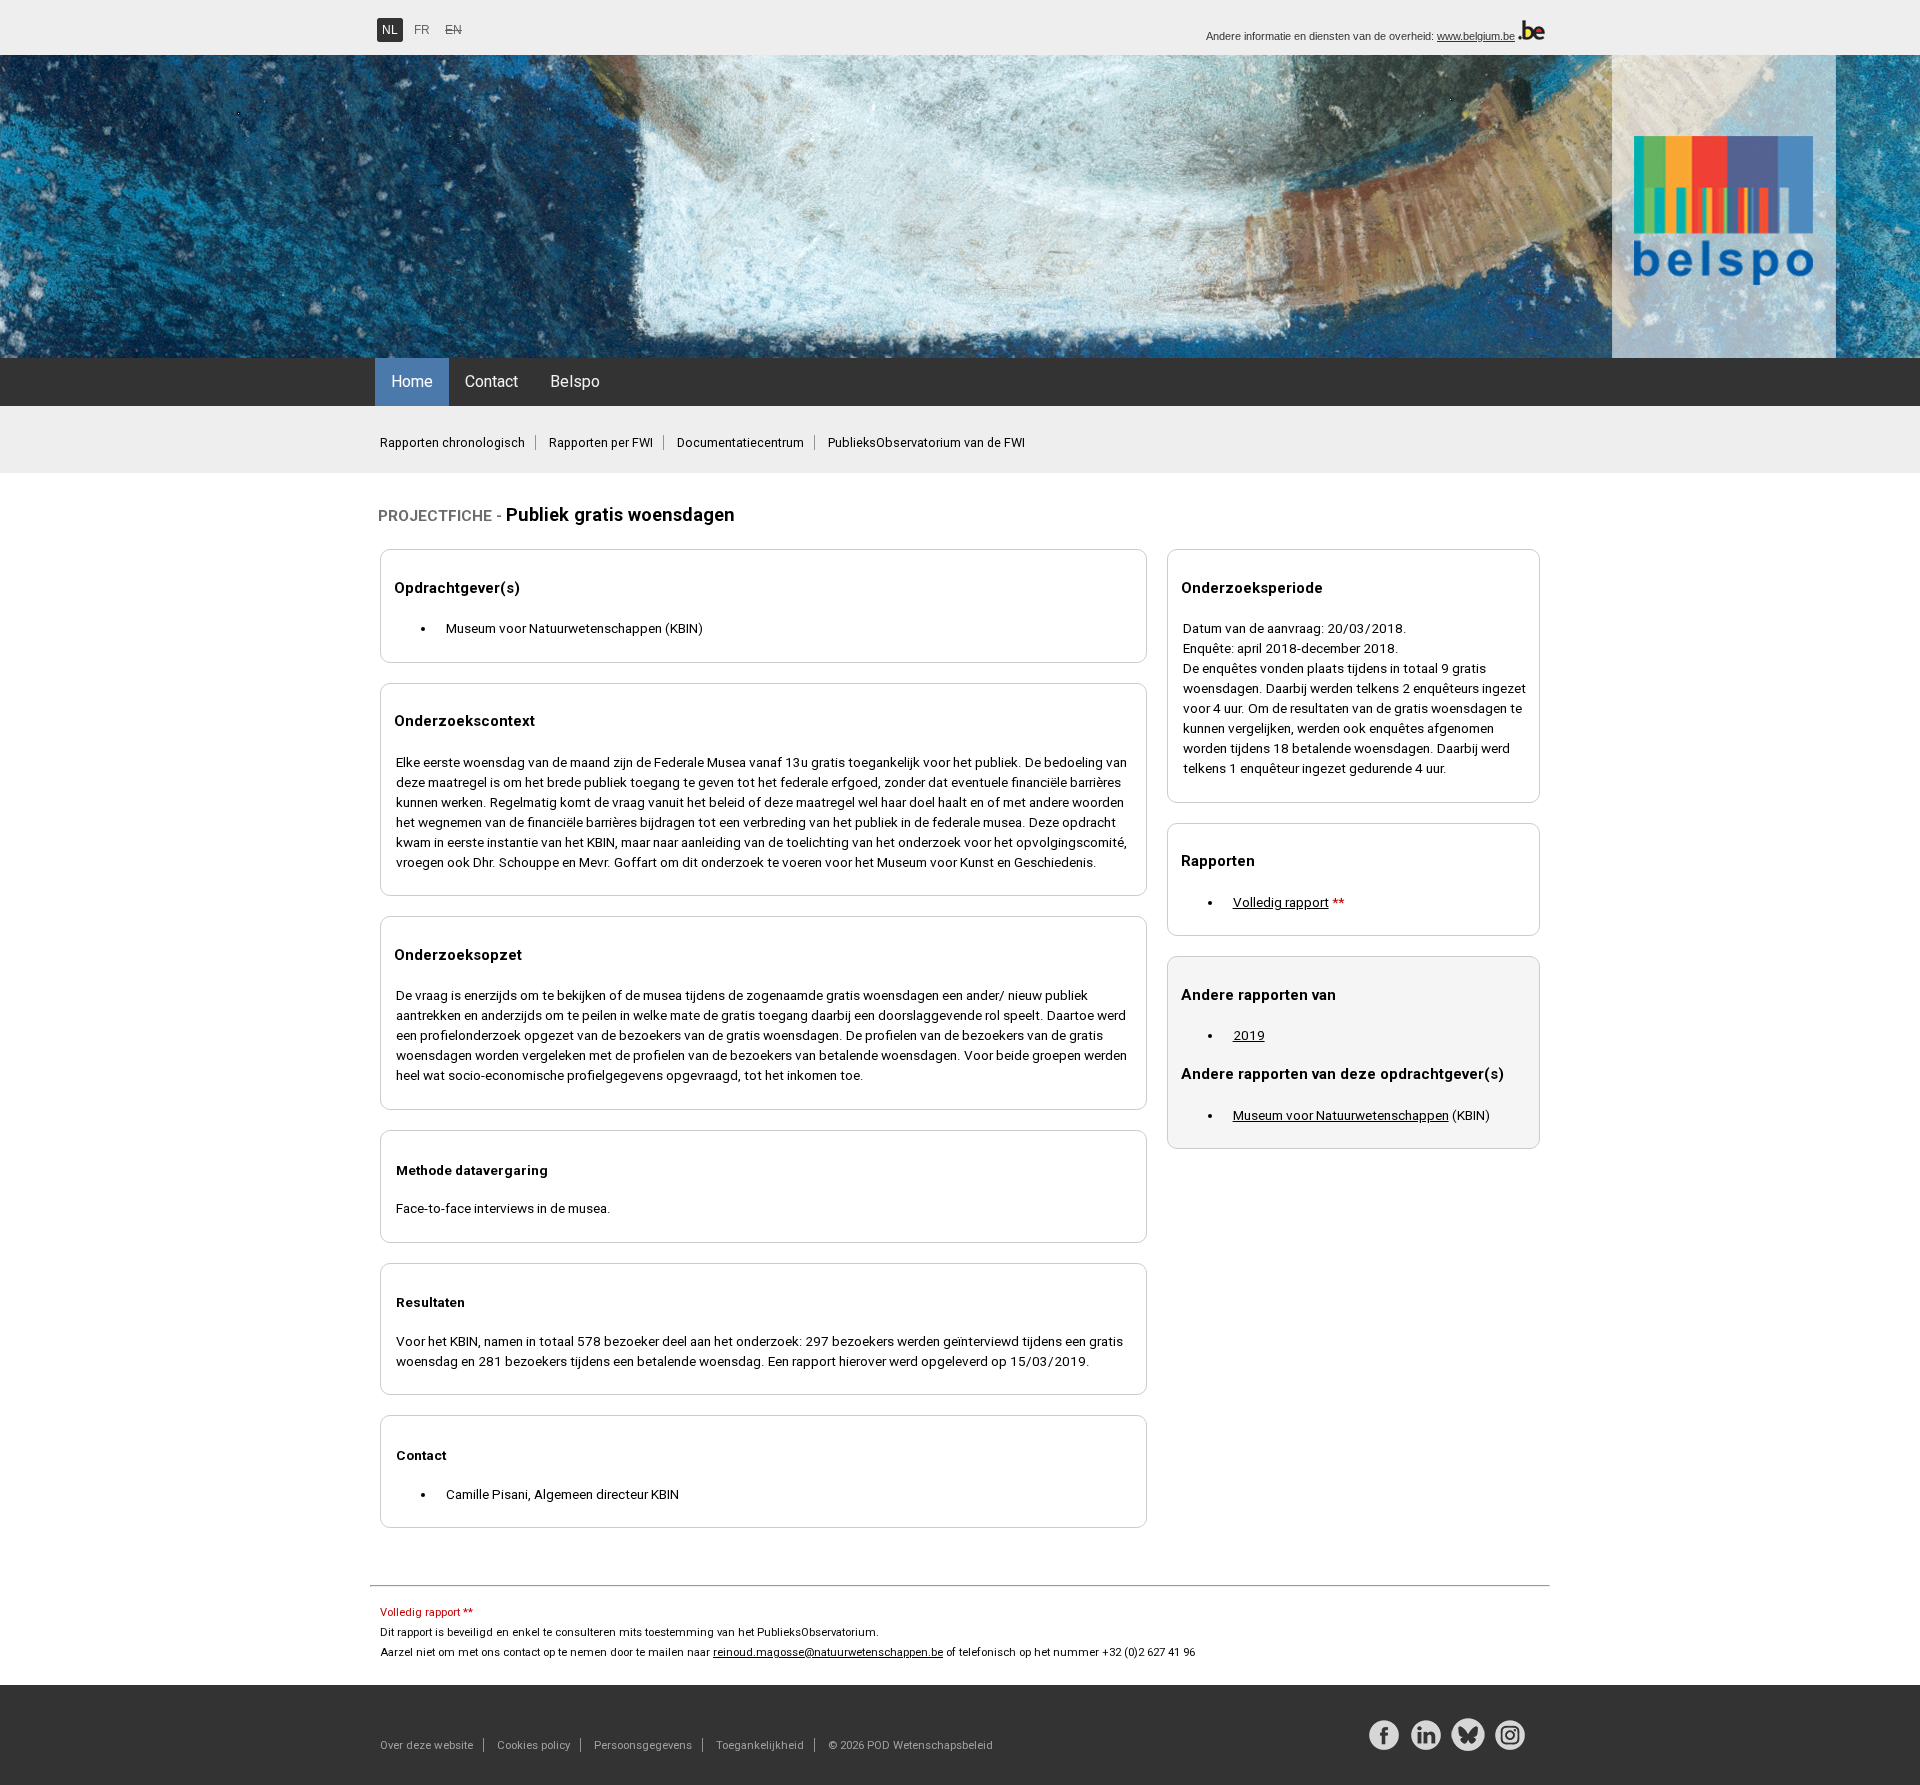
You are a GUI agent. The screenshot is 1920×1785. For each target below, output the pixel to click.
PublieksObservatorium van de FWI (926, 442)
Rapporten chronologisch (452, 442)
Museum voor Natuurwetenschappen (1341, 1115)
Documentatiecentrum (740, 442)
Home (412, 381)
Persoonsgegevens (643, 1745)
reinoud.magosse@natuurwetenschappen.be (828, 1652)
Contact (491, 381)
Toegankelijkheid (760, 1745)
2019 (1249, 1035)
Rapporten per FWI (601, 442)
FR (422, 30)
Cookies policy (533, 1745)
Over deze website (426, 1745)
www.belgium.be (1476, 36)
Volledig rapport (1281, 902)
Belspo (575, 381)
